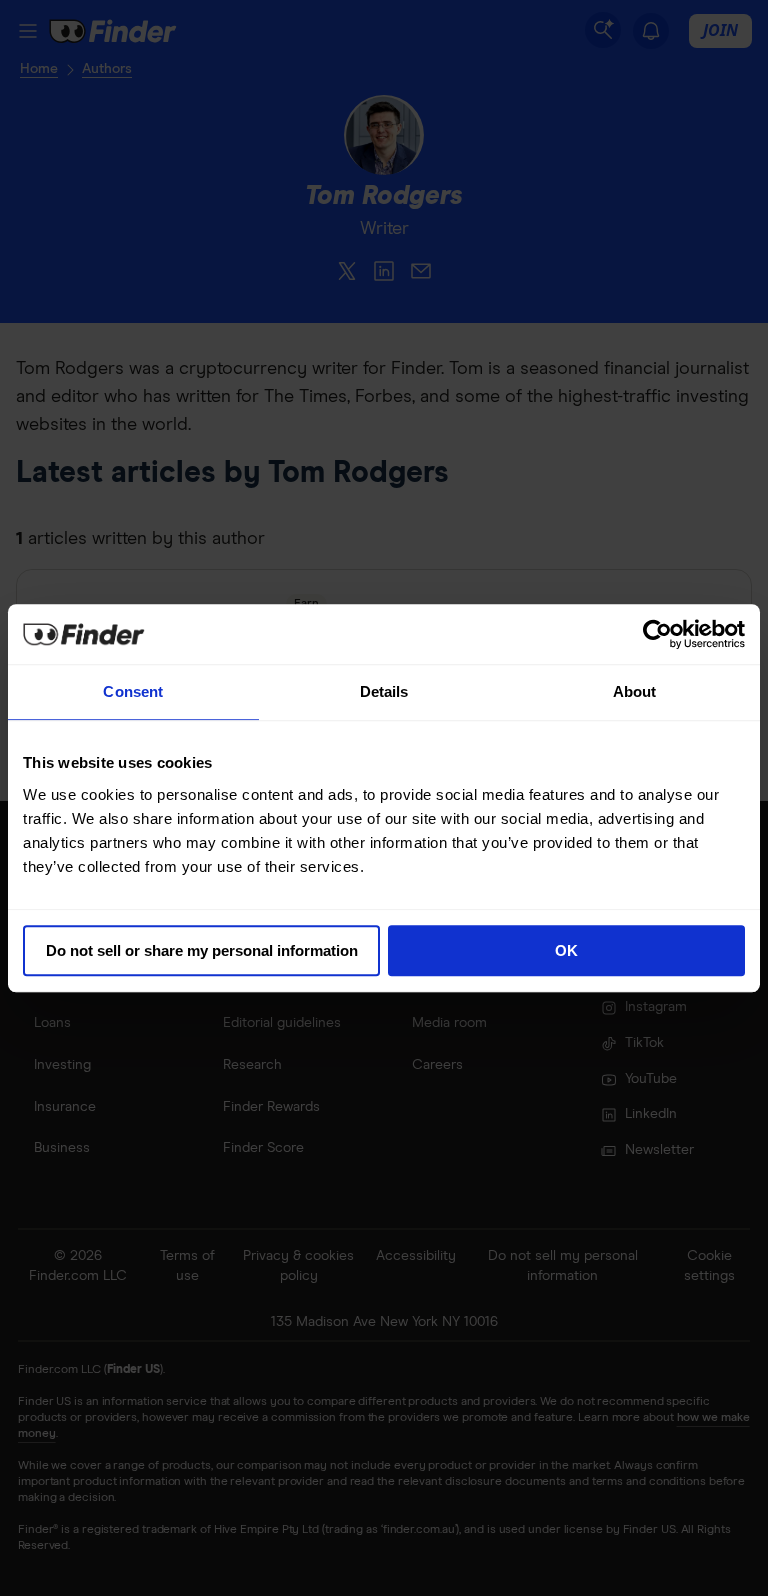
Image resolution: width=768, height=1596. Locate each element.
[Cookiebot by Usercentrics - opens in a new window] (657, 634)
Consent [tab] (133, 691)
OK (566, 950)
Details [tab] (384, 691)
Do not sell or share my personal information (202, 950)
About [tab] (635, 691)
